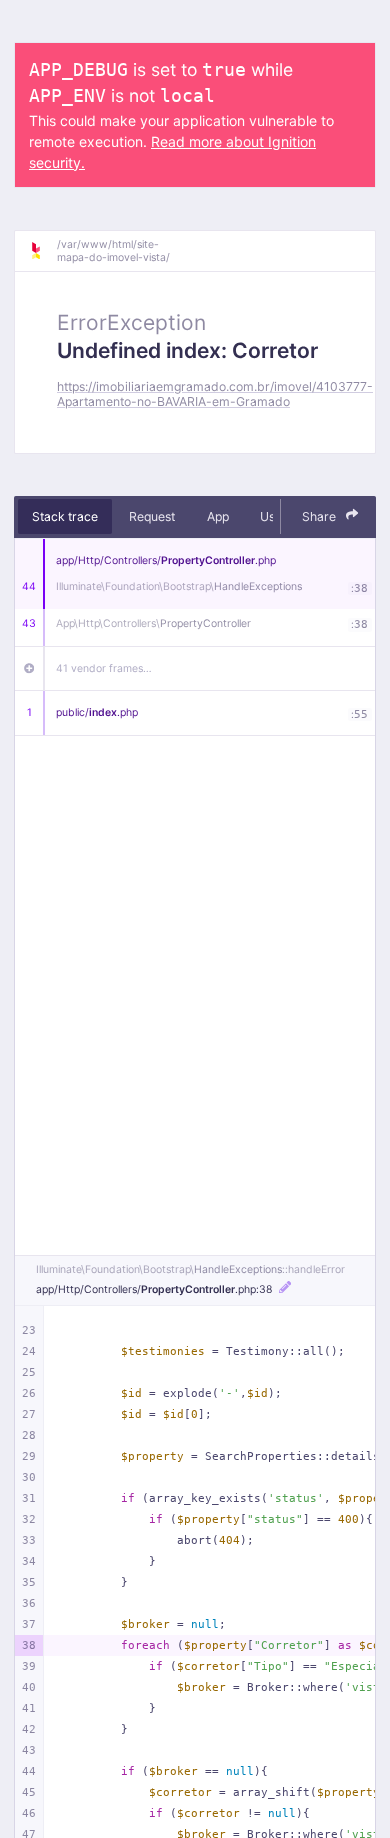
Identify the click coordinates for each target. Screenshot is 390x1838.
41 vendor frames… (104, 668)
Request (152, 516)
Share (320, 516)
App (218, 516)
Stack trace (65, 516)
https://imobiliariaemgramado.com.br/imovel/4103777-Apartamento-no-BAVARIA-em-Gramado (215, 394)
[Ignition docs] (43, 251)
